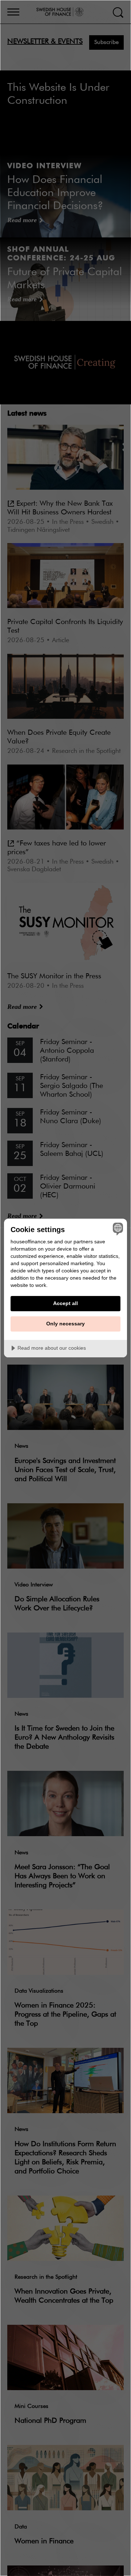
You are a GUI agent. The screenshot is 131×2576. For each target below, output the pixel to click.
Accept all (65, 1303)
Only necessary (65, 1324)
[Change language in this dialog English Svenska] (117, 1229)
